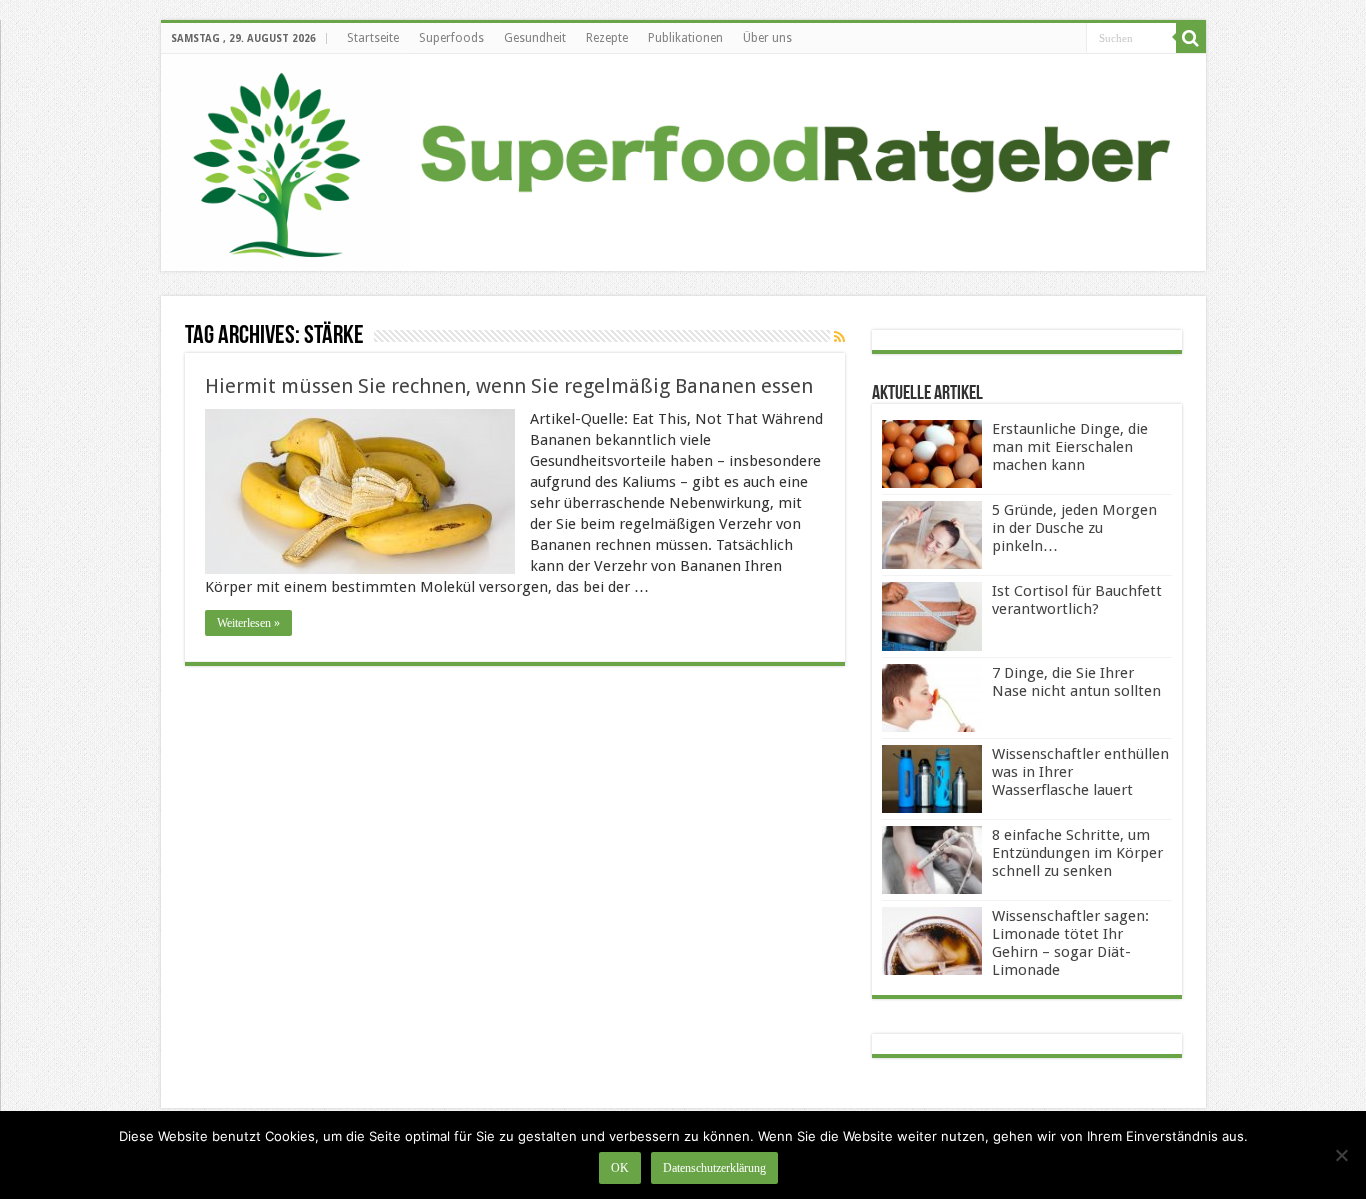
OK (620, 1168)
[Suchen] (1191, 38)
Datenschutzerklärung (714, 1168)
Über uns (767, 38)
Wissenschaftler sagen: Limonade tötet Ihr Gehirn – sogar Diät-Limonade (1070, 943)
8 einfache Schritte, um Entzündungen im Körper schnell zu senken (1077, 853)
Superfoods (451, 38)
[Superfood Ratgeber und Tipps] (683, 162)
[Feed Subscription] (839, 337)
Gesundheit (535, 38)
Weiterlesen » (248, 623)
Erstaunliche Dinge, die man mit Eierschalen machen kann (1070, 447)
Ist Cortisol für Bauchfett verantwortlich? (1077, 600)
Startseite (373, 38)
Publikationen (685, 38)
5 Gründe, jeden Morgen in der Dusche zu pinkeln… (1074, 528)
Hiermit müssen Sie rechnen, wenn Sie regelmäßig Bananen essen (509, 386)
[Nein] (1341, 1155)
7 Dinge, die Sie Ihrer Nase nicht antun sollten (1076, 682)
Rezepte (607, 38)
